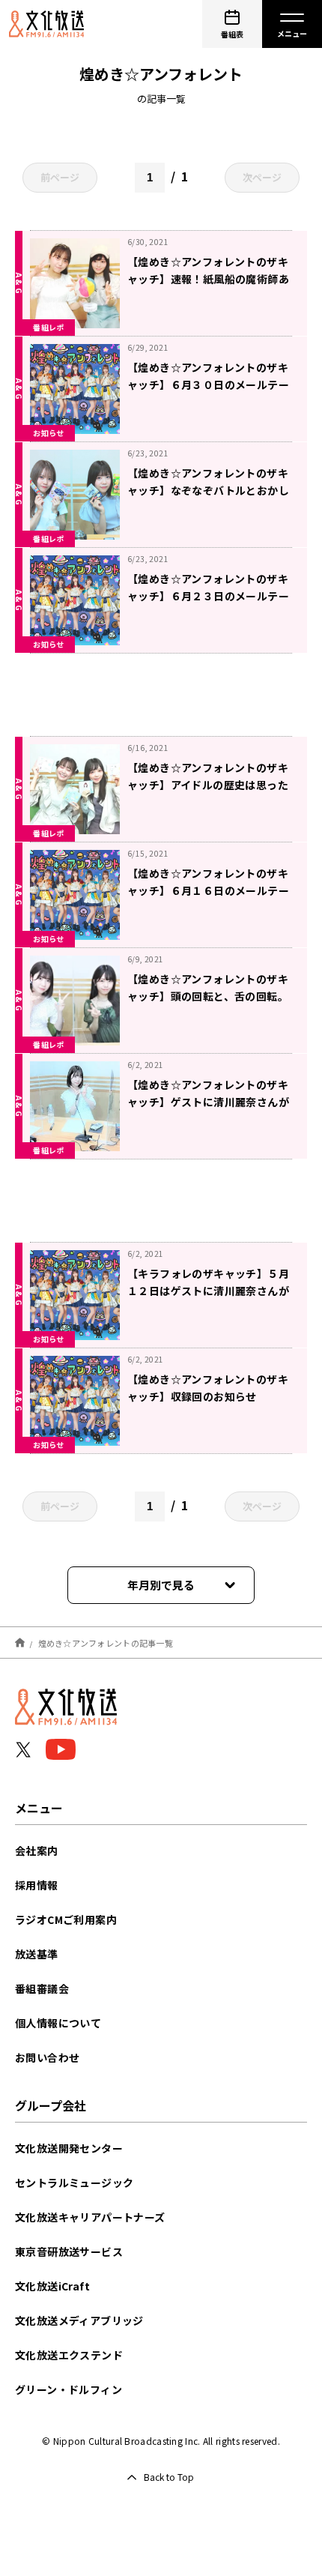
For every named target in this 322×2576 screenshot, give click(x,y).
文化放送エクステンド (69, 2355)
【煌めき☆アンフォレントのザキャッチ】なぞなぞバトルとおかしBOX (208, 490)
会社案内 (37, 1850)
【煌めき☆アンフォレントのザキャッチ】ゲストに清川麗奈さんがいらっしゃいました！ (208, 1102)
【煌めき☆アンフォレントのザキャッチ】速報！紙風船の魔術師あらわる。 (208, 279)
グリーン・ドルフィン (69, 2389)
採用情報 (37, 1885)
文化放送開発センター (69, 2148)
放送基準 (37, 1954)
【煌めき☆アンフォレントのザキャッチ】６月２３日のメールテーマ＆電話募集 (208, 596)
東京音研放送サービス (69, 2251)
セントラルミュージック (74, 2183)
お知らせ (49, 433)
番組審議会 (42, 1988)
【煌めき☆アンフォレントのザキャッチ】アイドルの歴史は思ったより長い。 (208, 785)
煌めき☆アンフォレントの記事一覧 (106, 1642)
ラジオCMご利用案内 (66, 1919)
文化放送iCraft (52, 2286)
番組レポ (49, 327)
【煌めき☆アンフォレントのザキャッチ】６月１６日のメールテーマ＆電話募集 (208, 890)
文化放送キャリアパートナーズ (90, 2217)
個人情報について (58, 2023)
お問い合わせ (47, 2057)
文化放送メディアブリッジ (79, 2320)
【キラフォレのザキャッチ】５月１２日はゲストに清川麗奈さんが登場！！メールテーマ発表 (208, 1291)
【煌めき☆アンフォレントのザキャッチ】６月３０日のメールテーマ (208, 384)
